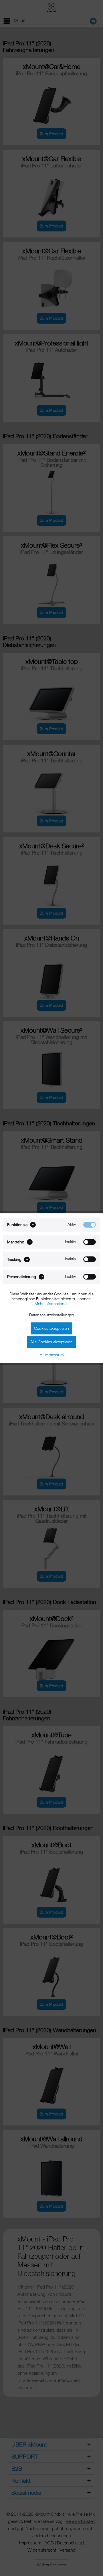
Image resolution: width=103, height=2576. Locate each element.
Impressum (54, 1355)
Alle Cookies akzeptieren (51, 1342)
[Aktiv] (90, 1225)
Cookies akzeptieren (51, 1328)
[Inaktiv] (90, 1242)
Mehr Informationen (52, 1304)
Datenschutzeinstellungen (52, 1315)
